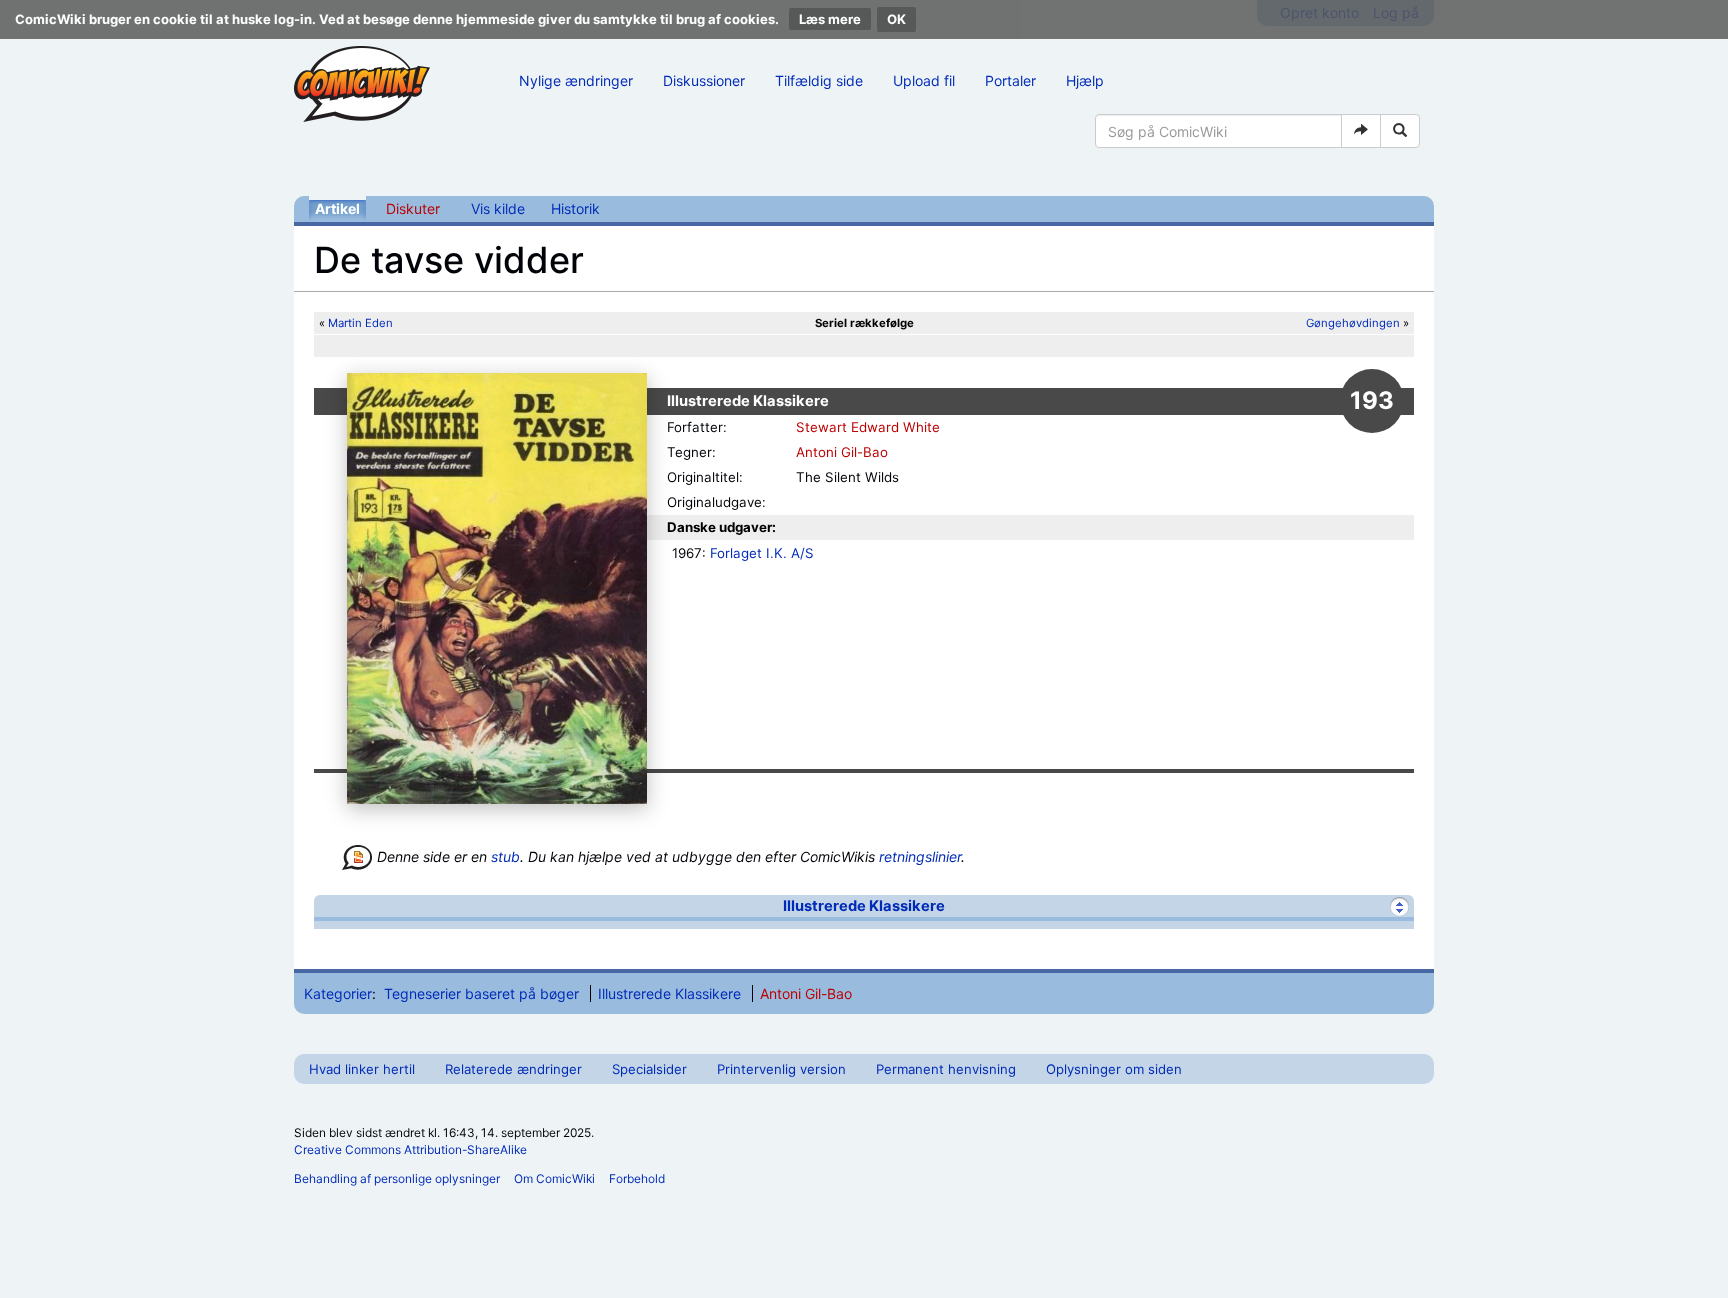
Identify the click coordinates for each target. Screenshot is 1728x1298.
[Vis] (1399, 906)
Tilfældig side (819, 80)
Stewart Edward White (868, 427)
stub (505, 856)
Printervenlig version (781, 1069)
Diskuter (413, 208)
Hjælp (1085, 80)
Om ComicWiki (554, 1178)
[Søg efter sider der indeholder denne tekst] (1400, 131)
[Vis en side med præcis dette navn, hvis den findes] (1361, 131)
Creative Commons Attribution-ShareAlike (410, 1149)
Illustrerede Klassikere (864, 906)
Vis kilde (498, 208)
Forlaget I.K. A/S (762, 553)
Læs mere (830, 19)
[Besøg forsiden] (362, 84)
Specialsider (649, 1069)
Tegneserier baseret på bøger (481, 993)
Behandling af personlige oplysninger (397, 1178)
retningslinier (920, 856)
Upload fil (924, 80)
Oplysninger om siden (1114, 1069)
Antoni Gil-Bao (842, 452)
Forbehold (637, 1178)
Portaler (1010, 80)
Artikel (337, 208)
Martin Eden (360, 323)
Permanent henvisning (946, 1069)
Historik (575, 208)
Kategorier (338, 993)
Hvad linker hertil (362, 1069)
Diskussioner (704, 80)
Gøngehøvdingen (1353, 323)
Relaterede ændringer (513, 1069)
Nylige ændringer (576, 80)
